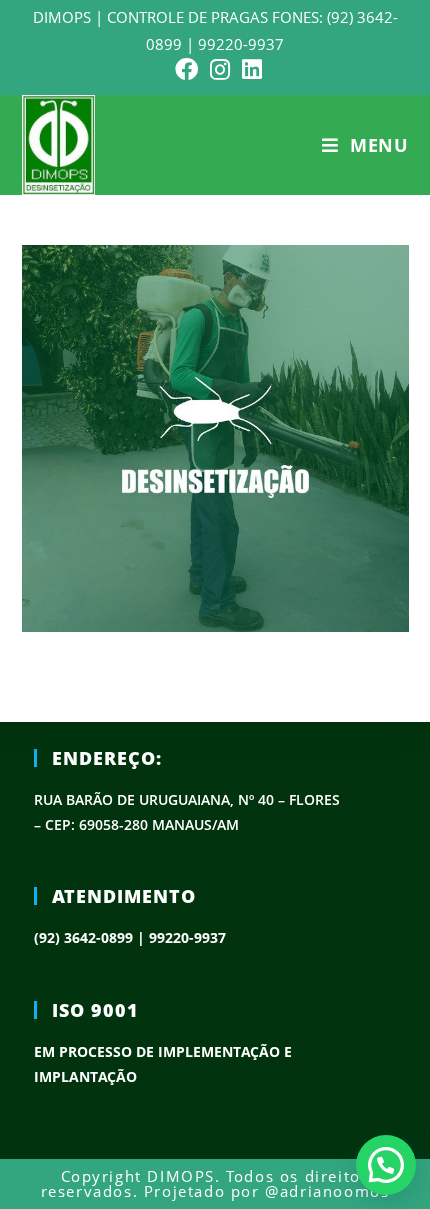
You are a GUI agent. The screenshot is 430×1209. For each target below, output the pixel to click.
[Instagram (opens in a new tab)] (220, 69)
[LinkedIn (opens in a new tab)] (249, 69)
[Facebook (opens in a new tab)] (186, 69)
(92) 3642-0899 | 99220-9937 (130, 937)
